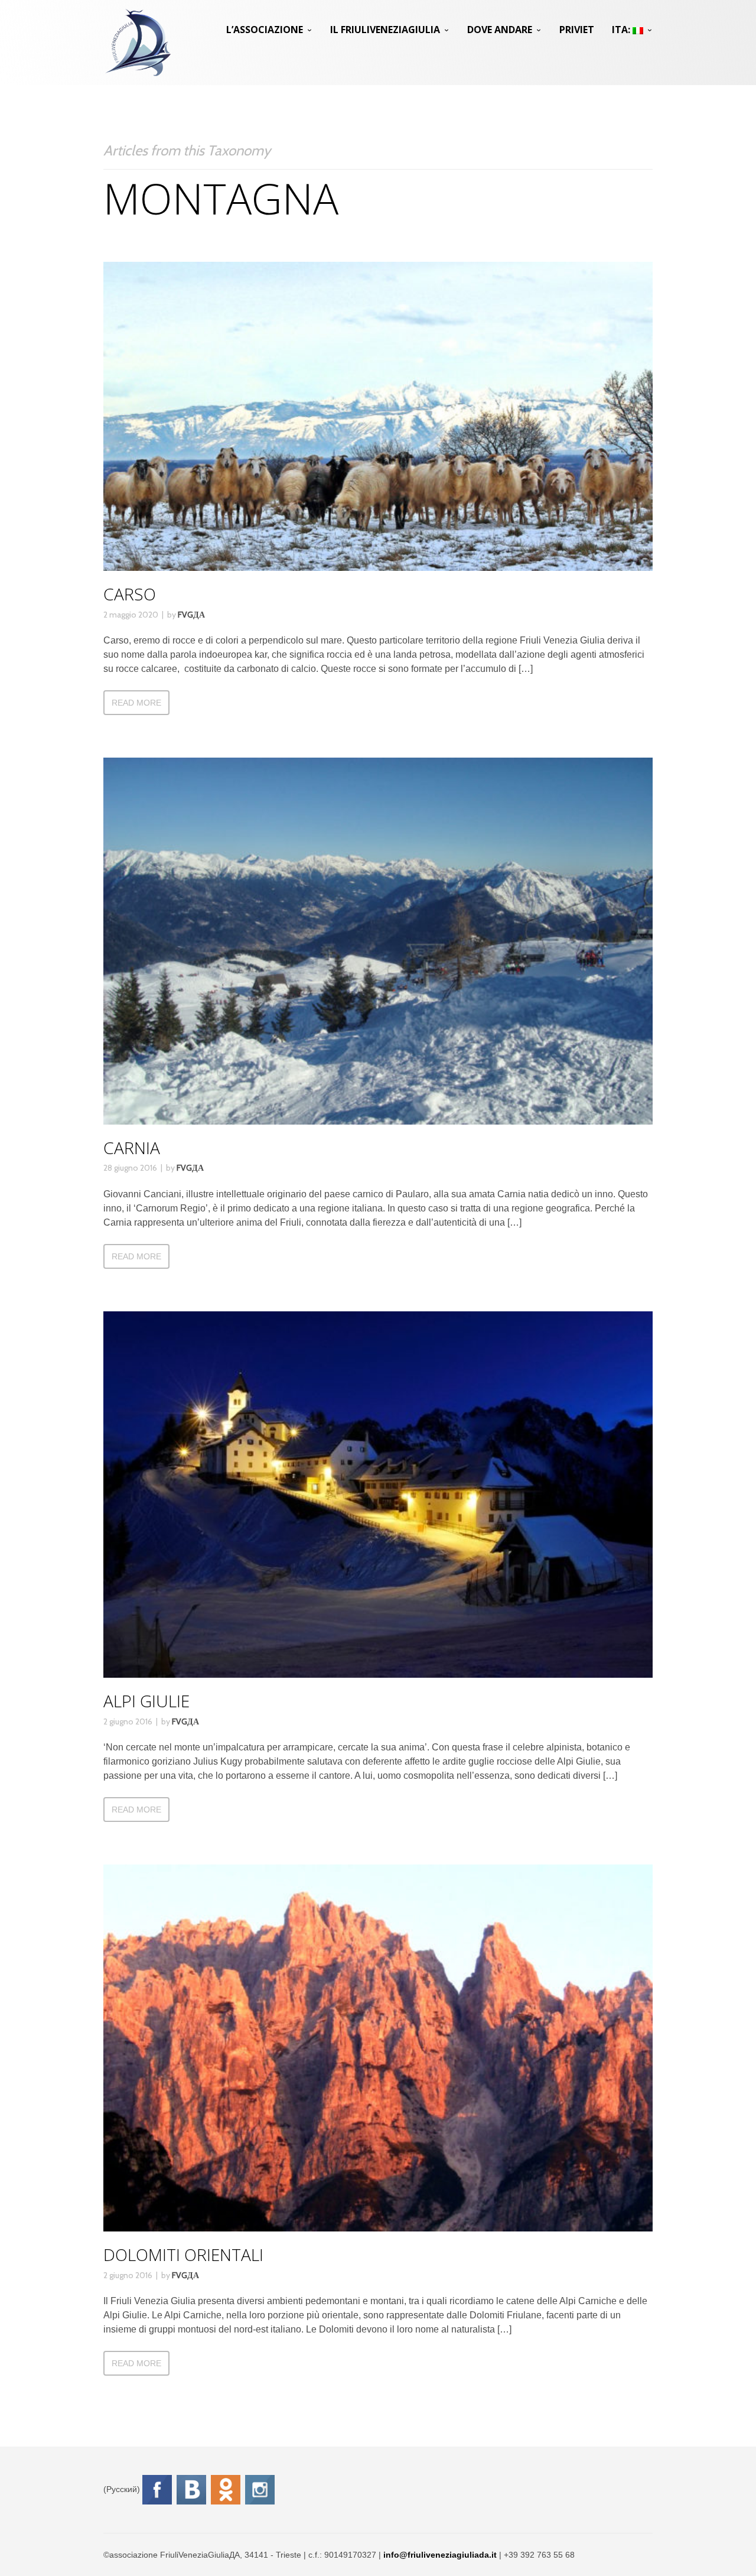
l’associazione (265, 30)
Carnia (132, 1148)
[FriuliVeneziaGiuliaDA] (138, 43)
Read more (136, 703)
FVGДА (191, 615)
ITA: (622, 30)
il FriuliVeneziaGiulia (385, 30)
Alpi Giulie (146, 1701)
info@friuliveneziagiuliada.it (440, 2555)
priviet (577, 30)
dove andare (500, 30)
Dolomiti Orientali (183, 2255)
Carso (130, 594)
